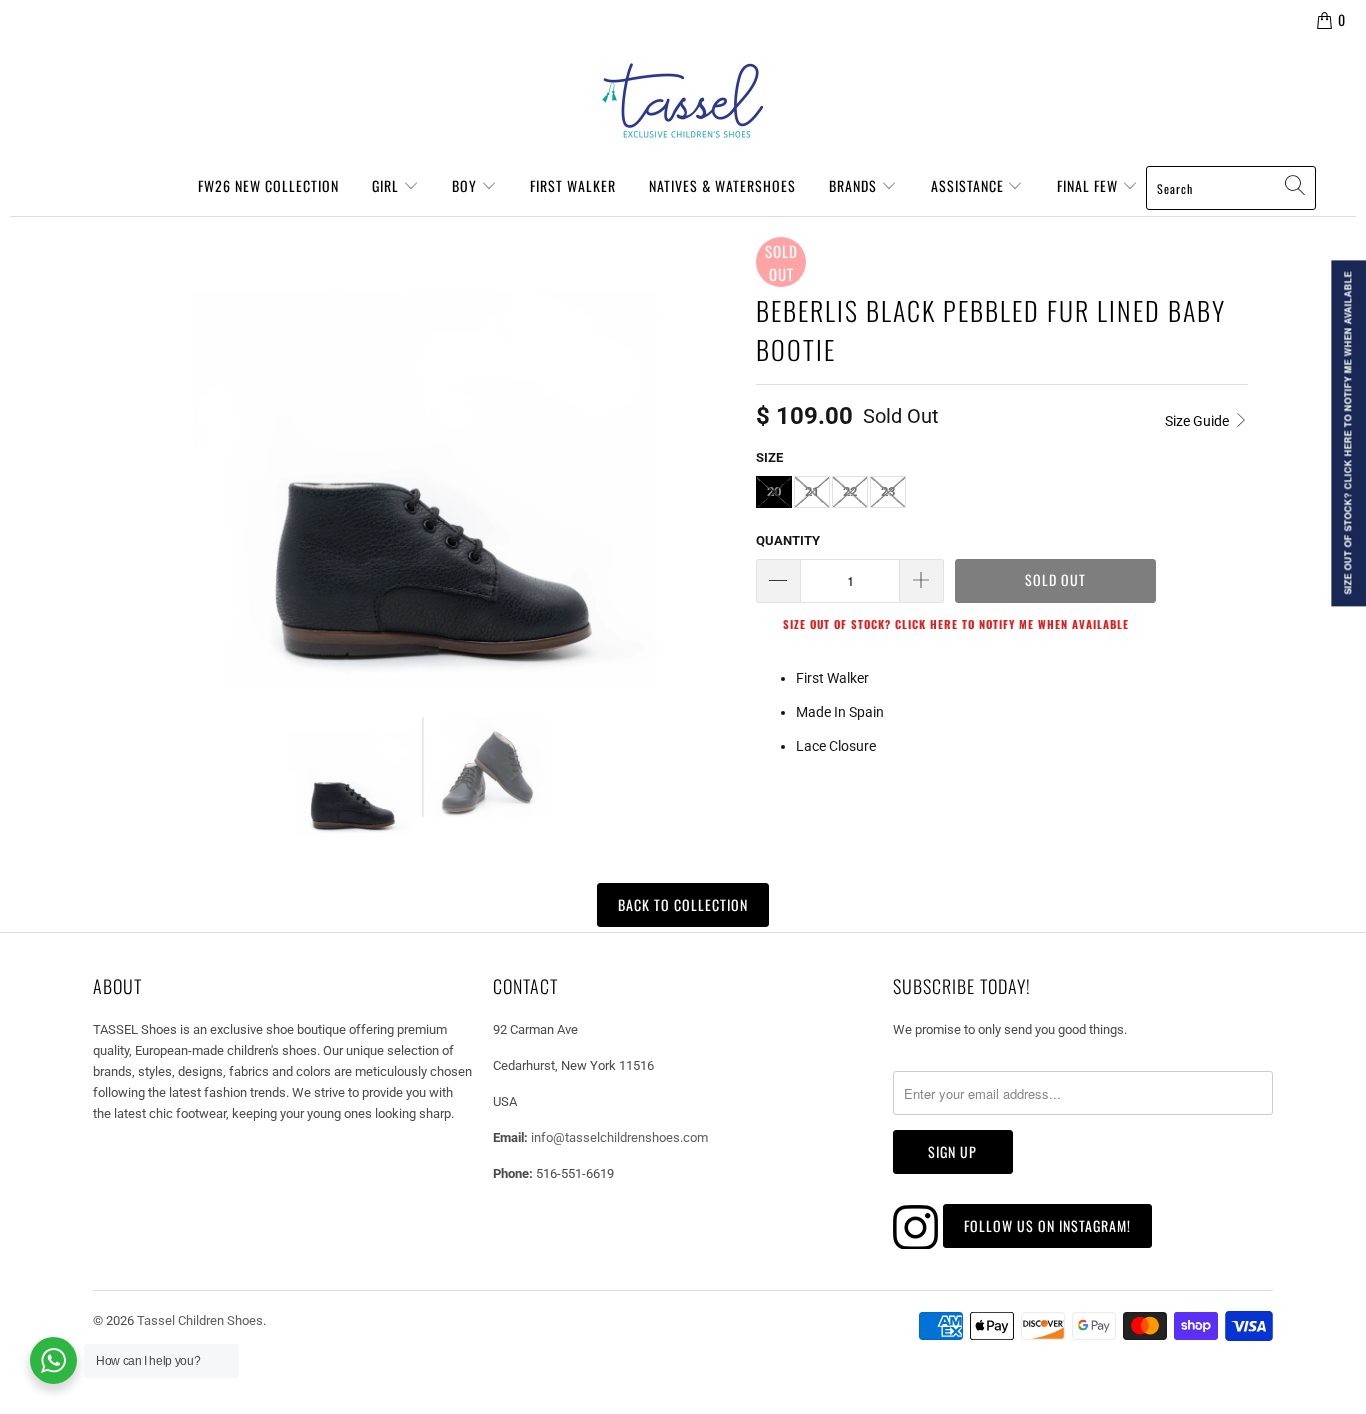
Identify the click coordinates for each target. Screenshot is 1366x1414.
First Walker (573, 185)
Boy (466, 185)
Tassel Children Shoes (200, 1320)
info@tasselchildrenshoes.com (619, 1137)
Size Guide (1198, 421)
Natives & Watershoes (722, 185)
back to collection (683, 904)
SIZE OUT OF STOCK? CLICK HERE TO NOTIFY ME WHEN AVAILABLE (956, 624)
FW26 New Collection (268, 185)
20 (774, 491)
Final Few (1089, 185)
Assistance (969, 185)
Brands (855, 185)
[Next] (717, 462)
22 (850, 491)
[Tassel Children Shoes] (683, 101)
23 (888, 491)
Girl (387, 185)
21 (812, 491)
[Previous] (117, 462)
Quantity (788, 540)
